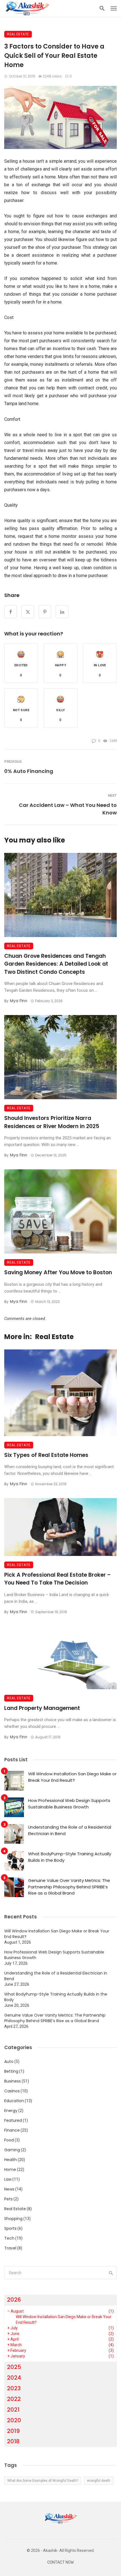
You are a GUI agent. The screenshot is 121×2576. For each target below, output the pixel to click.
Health (11, 2160)
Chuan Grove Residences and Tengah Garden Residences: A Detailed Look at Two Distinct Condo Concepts (56, 964)
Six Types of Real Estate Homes (46, 1455)
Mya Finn (19, 1001)
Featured (13, 2120)
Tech (9, 2238)
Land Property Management (42, 1708)
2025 (14, 2367)
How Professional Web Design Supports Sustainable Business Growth (69, 1804)
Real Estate (18, 34)
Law (8, 2179)
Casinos (12, 2091)
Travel (10, 2248)
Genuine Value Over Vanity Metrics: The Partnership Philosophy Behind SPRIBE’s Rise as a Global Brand (69, 1887)
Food (9, 2140)
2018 (13, 2441)
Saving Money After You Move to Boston (58, 1272)
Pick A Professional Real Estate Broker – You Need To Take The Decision (58, 1579)
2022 (14, 2399)
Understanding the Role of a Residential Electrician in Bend (70, 1830)
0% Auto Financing (29, 771)
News (9, 2189)
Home (10, 2169)
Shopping (13, 2219)
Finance (12, 2130)
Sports (10, 2228)
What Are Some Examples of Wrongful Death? (43, 2481)
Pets (8, 2199)
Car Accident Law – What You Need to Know (68, 809)
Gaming (12, 2150)
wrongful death (99, 2481)
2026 (14, 2300)
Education (14, 2101)
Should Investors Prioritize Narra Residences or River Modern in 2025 (52, 1122)
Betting (11, 2071)
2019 (13, 2431)
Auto (9, 2061)
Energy (11, 2111)
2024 (14, 2378)
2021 (13, 2410)
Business (13, 2081)
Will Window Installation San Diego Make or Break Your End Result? (72, 1777)
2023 (14, 2388)
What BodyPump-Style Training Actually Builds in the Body (70, 1857)
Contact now (60, 2562)
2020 (14, 2420)
